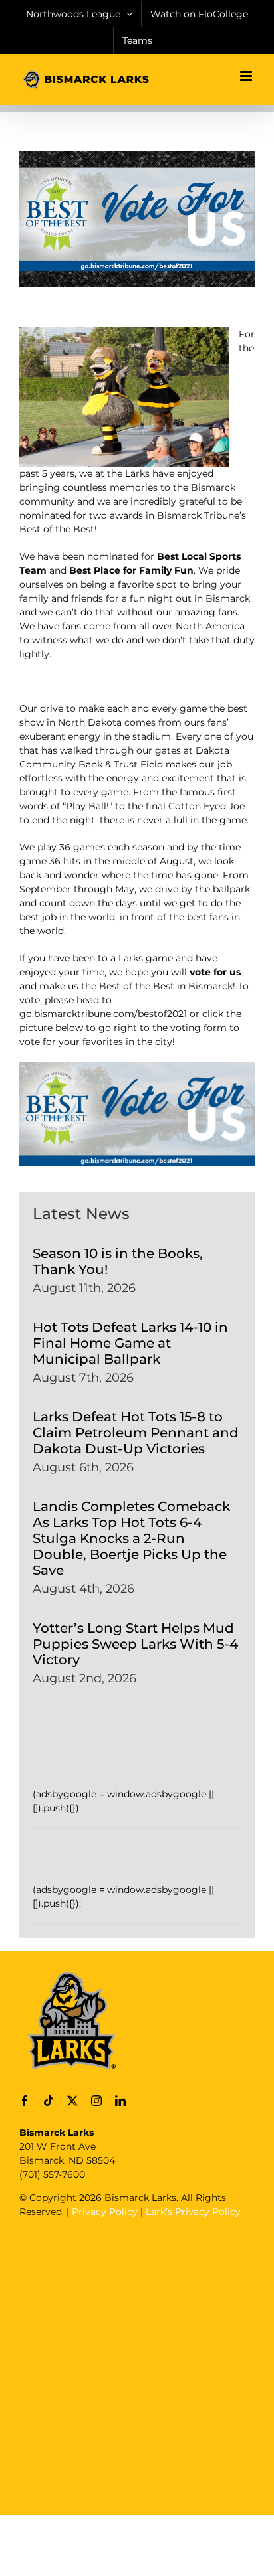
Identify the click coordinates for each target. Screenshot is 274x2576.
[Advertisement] (137, 2365)
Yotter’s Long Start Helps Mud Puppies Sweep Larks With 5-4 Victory (135, 1644)
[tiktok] (49, 2101)
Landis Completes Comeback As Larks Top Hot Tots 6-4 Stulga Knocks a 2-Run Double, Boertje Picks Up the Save (131, 1538)
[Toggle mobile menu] (247, 76)
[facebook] (25, 2101)
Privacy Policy (105, 2212)
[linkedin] (120, 2101)
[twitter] (72, 2101)
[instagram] (96, 2101)
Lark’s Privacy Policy (193, 2212)
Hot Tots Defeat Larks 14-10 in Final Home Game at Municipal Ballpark (130, 1343)
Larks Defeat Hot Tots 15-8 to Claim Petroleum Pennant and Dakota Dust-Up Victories (136, 1433)
